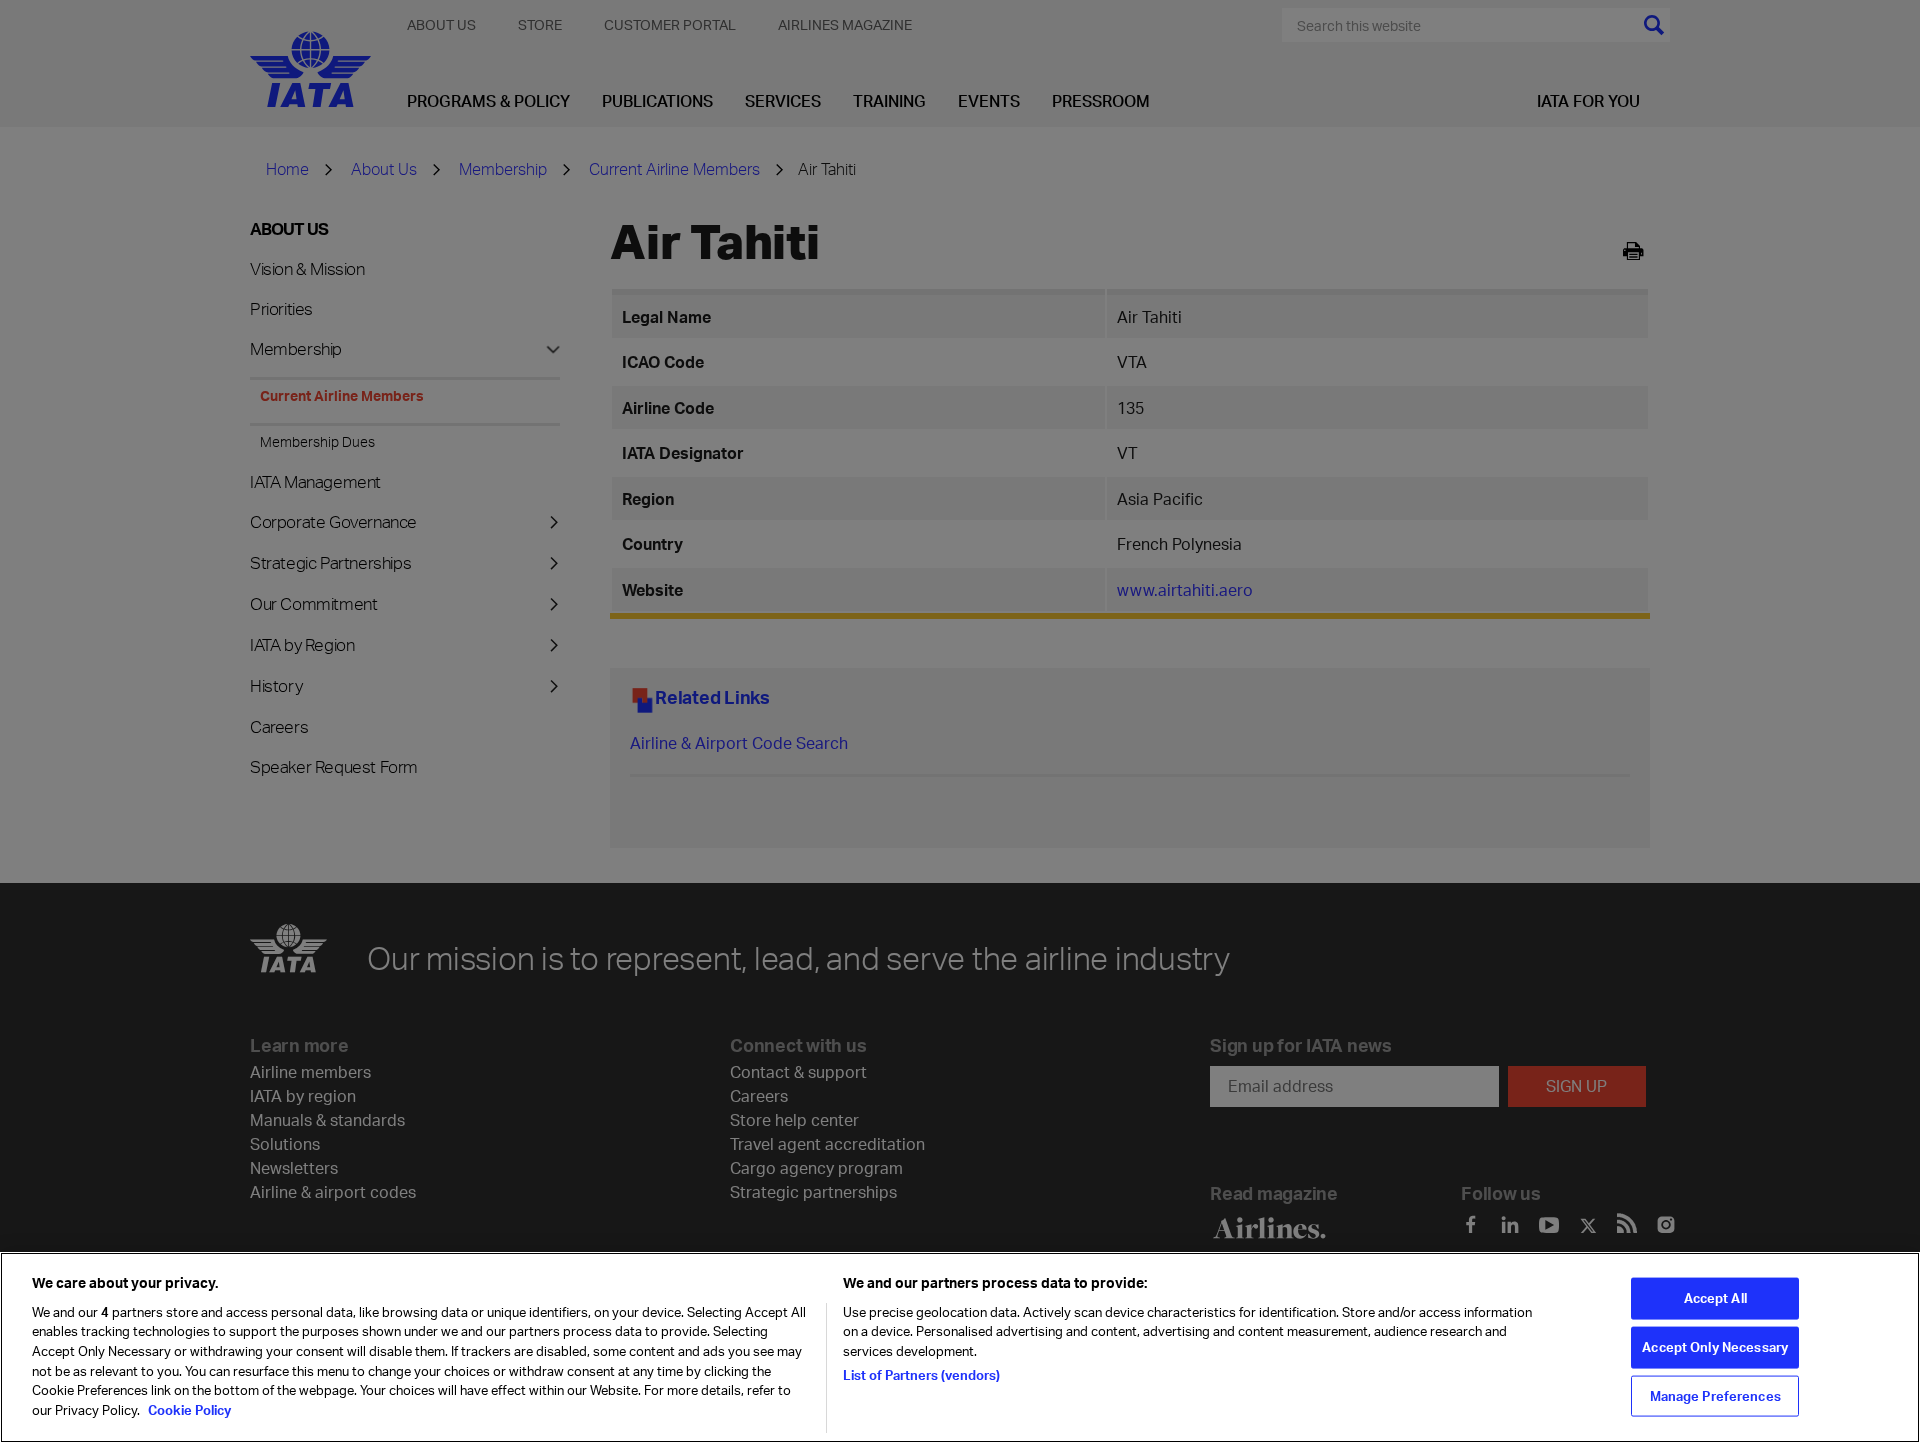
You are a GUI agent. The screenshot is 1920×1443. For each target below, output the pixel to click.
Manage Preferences (1715, 1395)
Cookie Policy (188, 1409)
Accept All (1715, 1298)
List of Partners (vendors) (921, 1375)
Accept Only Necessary (1715, 1347)
